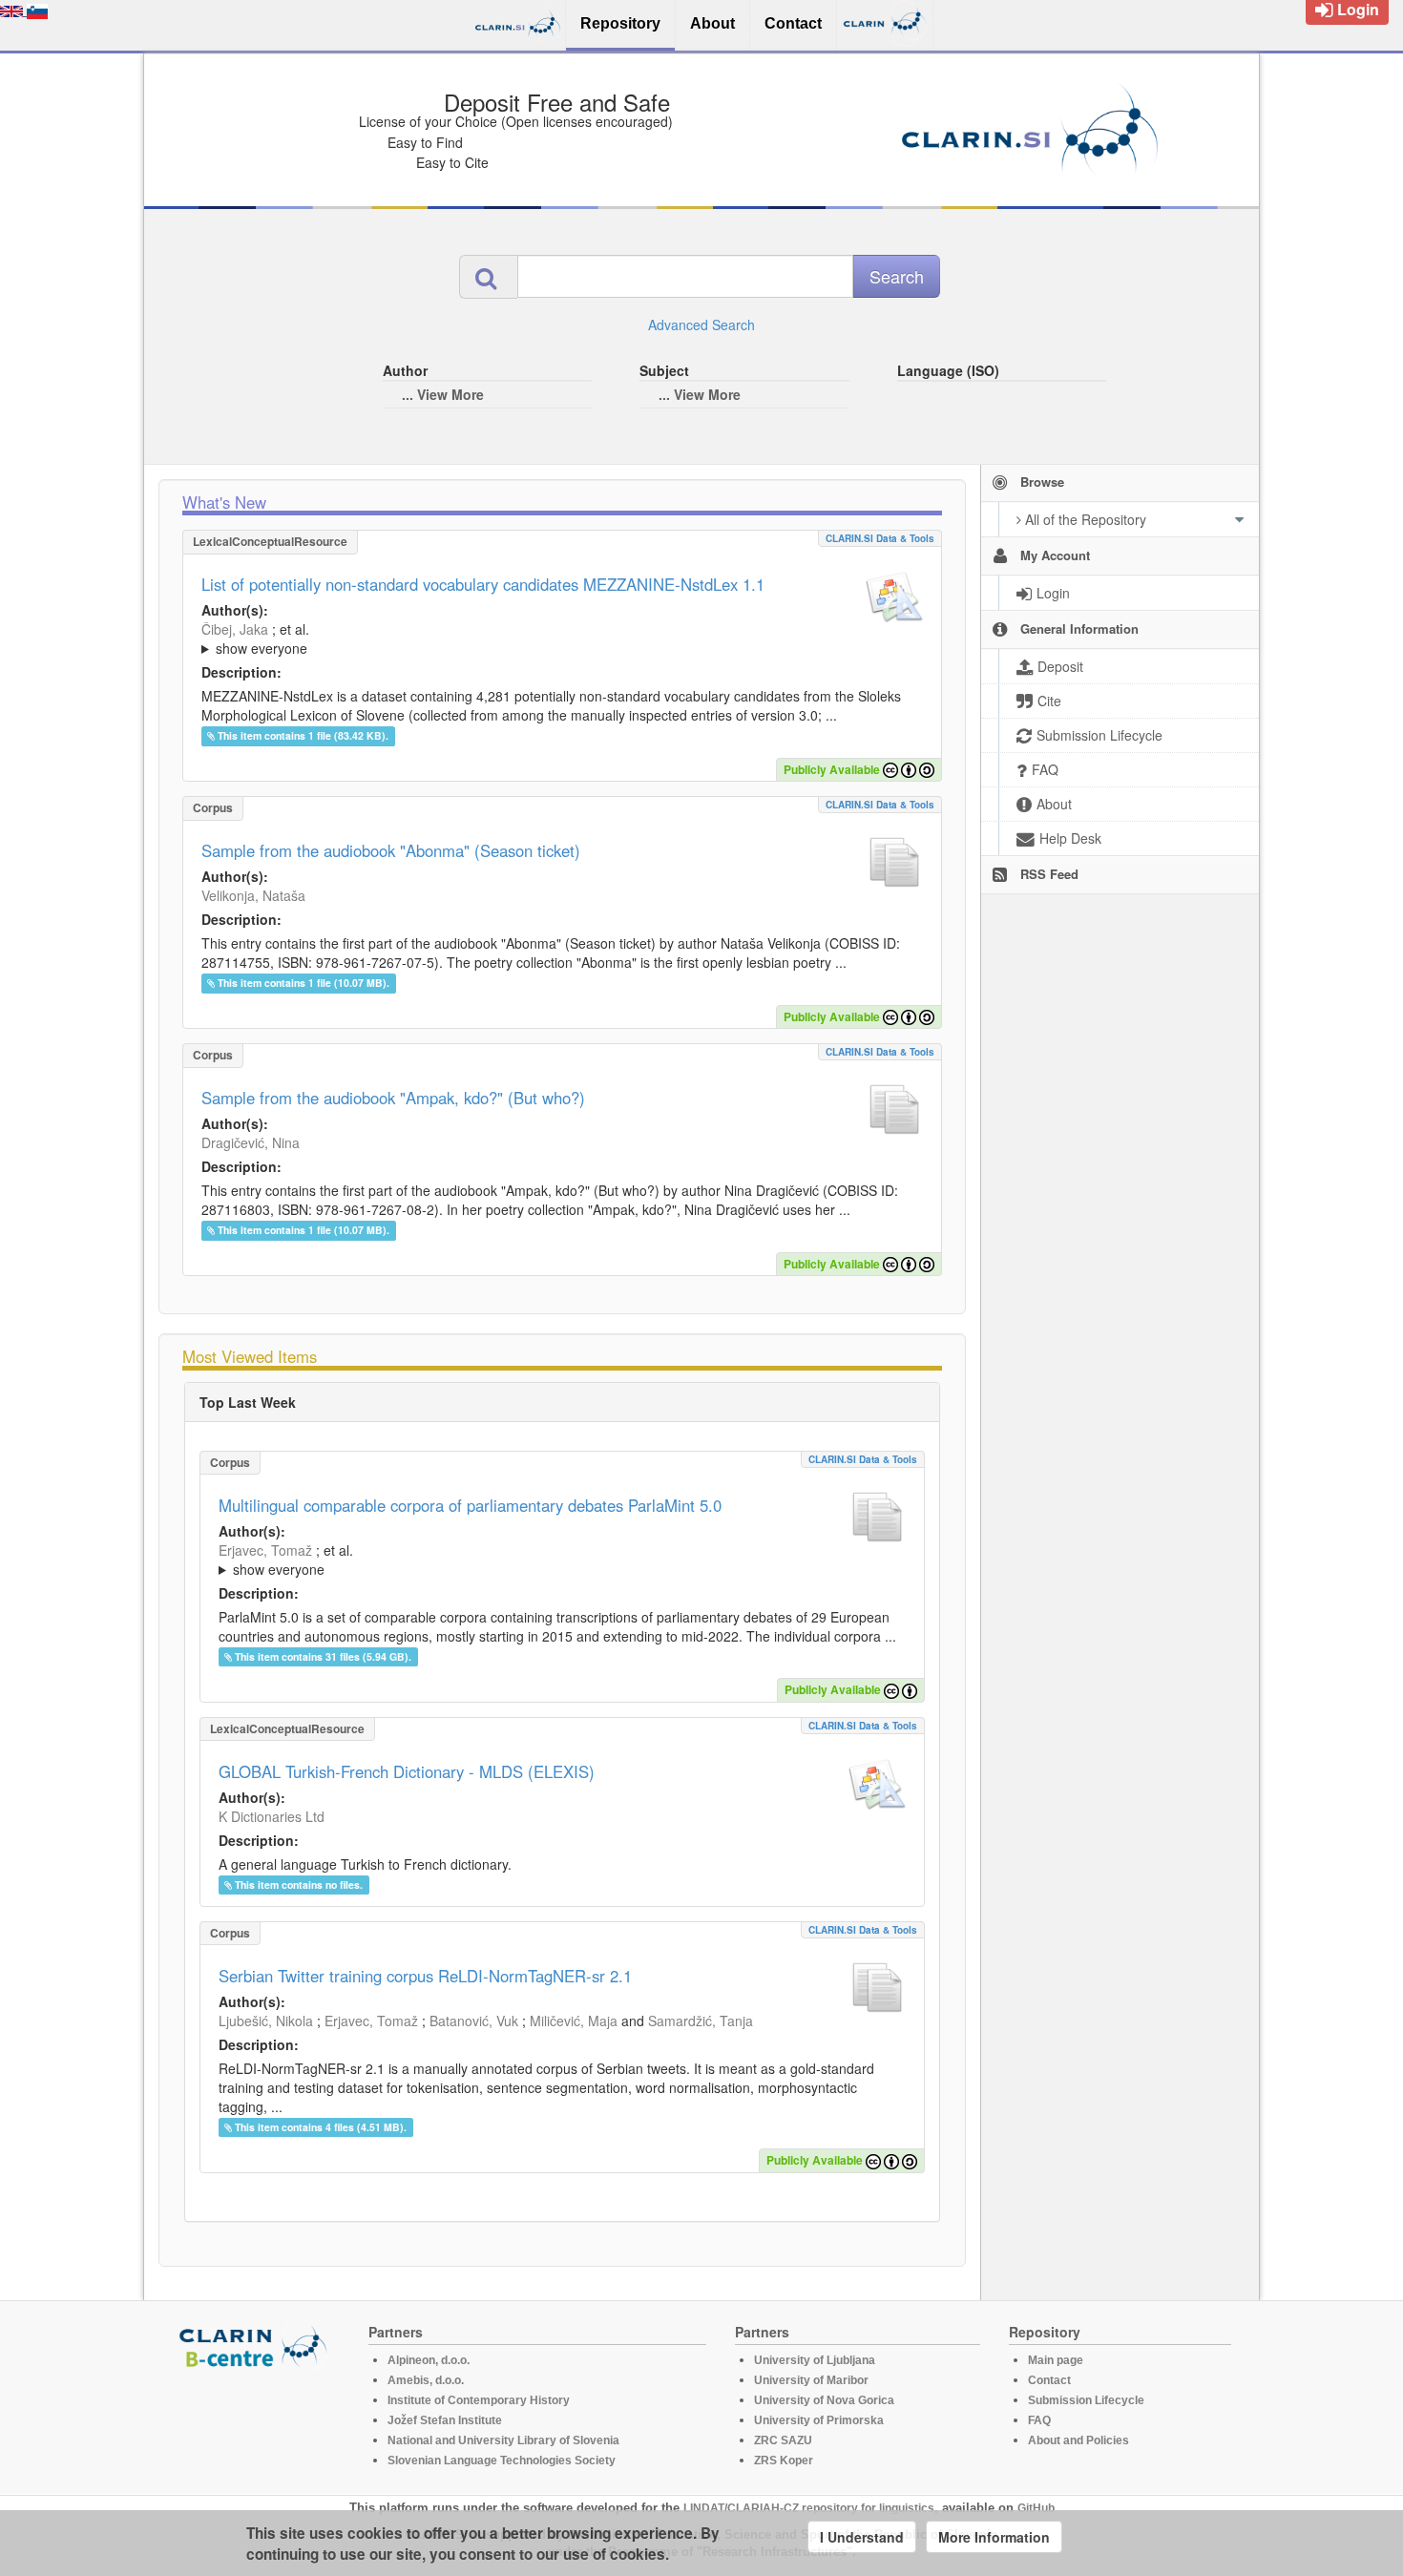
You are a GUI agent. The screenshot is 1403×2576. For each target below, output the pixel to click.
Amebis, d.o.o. (426, 2380)
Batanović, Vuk (474, 2021)
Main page (1056, 2360)
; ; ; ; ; (456, 639)
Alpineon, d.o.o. (429, 2360)
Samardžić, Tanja (701, 2021)
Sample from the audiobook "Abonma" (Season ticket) (391, 850)
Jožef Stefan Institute (445, 2420)
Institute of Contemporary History (479, 2400)
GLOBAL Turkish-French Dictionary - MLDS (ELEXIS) (407, 1771)
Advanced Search (701, 325)
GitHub (1036, 2508)
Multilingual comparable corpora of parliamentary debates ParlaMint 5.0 (470, 1505)
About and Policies (1078, 2440)
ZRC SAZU (783, 2440)
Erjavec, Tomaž (265, 1550)
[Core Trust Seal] (256, 2423)
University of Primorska (819, 2420)
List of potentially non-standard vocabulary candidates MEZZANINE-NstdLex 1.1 (483, 584)
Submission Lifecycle (1086, 2400)
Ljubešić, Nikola (266, 2021)
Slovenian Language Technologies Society (502, 2461)
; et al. (255, 639)
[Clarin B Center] (256, 2346)
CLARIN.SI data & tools (880, 538)
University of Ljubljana (815, 2360)
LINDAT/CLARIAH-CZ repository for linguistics (809, 2508)
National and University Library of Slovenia (503, 2440)
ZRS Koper (784, 2461)
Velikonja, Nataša (253, 895)
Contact (1049, 2380)
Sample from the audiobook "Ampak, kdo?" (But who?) (393, 1098)
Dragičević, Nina (251, 1142)
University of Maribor (811, 2380)
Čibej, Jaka (235, 629)
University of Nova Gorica (824, 2400)
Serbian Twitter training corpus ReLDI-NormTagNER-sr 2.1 (425, 1976)
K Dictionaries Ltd (272, 1816)
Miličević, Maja (574, 2021)
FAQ (1039, 2420)
